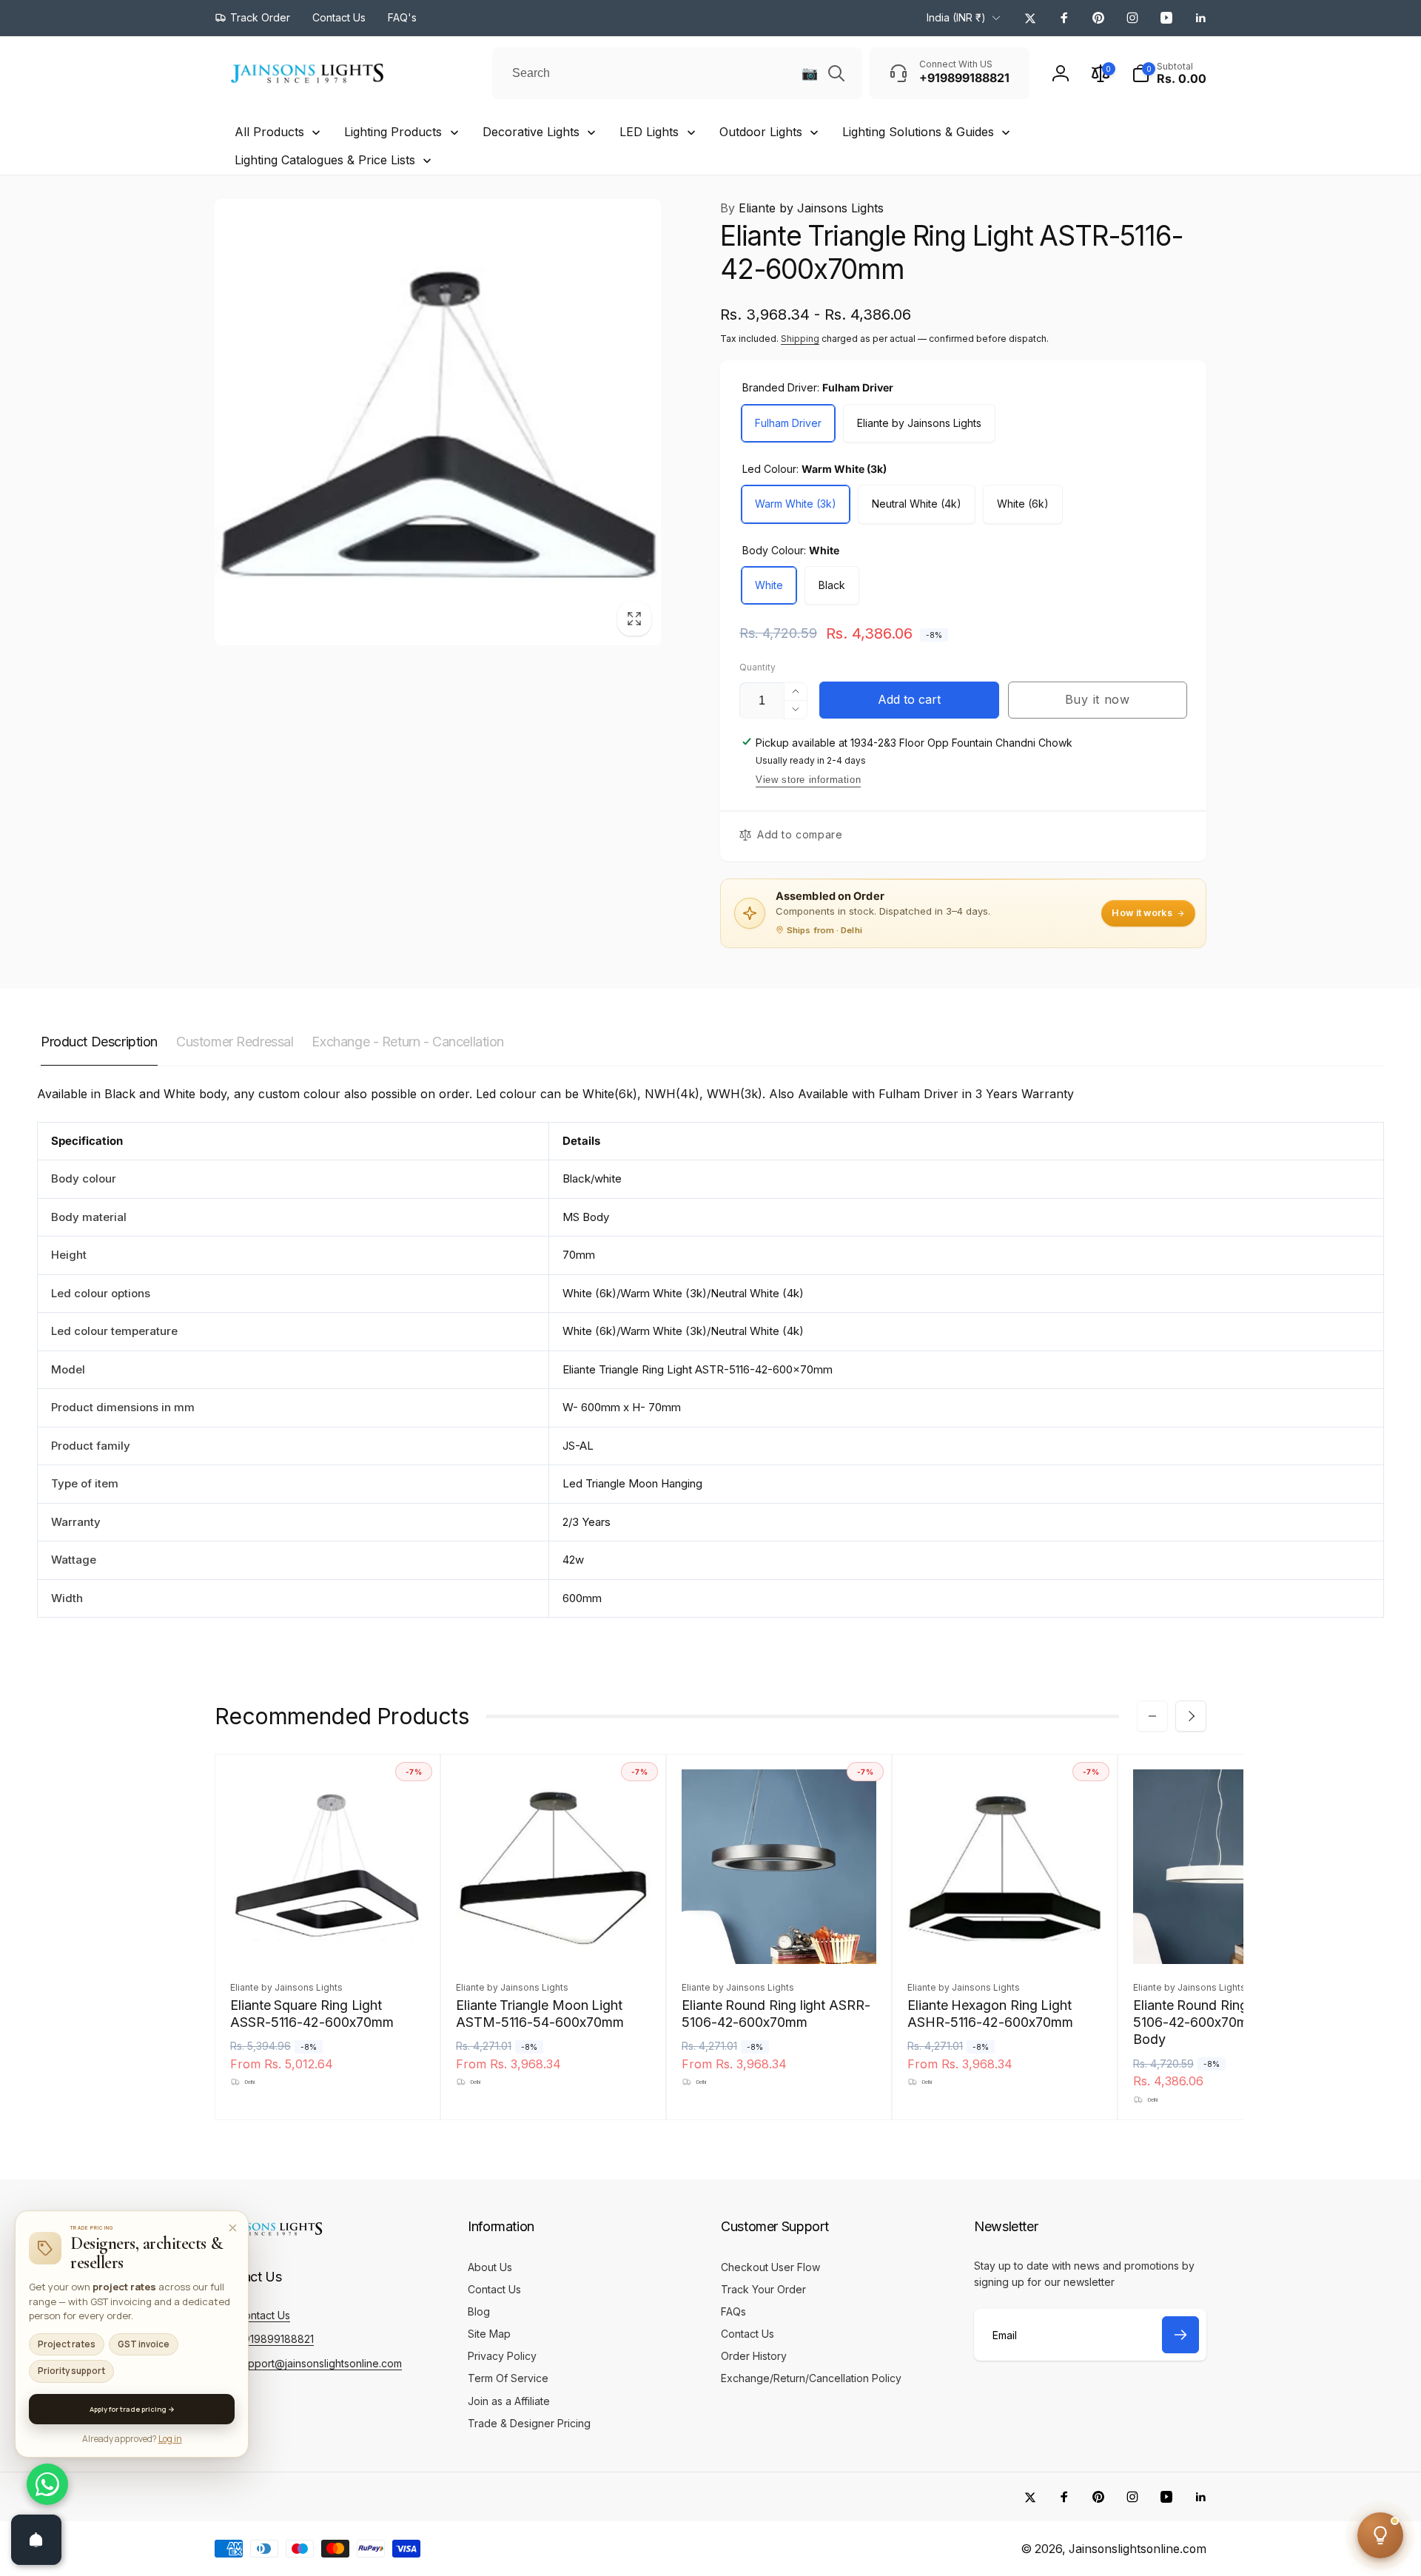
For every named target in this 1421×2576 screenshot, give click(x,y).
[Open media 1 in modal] (438, 422)
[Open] (36, 2540)
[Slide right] (1191, 1716)
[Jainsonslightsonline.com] (270, 2236)
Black (832, 585)
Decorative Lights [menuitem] (531, 132)
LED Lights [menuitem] (649, 132)
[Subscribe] (1180, 2335)
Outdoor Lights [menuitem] (761, 132)
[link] (252, 18)
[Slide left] (1152, 1716)
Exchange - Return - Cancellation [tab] (408, 1042)
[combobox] (677, 73)
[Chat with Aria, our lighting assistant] (1380, 2535)
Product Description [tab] (99, 1042)
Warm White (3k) (796, 504)
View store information (808, 780)
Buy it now (1098, 699)
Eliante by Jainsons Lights (802, 208)
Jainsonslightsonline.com (1138, 2549)
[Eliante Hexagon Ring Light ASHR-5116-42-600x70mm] (1006, 1937)
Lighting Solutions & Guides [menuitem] (918, 132)
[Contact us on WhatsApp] (47, 2484)
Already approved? (132, 2439)
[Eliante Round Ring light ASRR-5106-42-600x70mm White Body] (1232, 1937)
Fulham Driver (788, 423)
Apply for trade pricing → (132, 2409)
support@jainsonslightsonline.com (319, 2363)
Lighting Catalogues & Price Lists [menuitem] (325, 160)
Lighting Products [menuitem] (393, 132)
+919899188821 (275, 2339)
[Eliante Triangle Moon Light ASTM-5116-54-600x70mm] (554, 1937)
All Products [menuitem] (269, 132)
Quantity (757, 667)
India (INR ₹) (956, 17)
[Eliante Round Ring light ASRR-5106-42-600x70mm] (780, 1937)
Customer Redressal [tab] (235, 1042)
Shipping (800, 339)
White (769, 585)
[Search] (836, 73)
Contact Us (263, 2315)
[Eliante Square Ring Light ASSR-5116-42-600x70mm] (329, 1937)
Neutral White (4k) (917, 504)
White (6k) (1023, 504)
